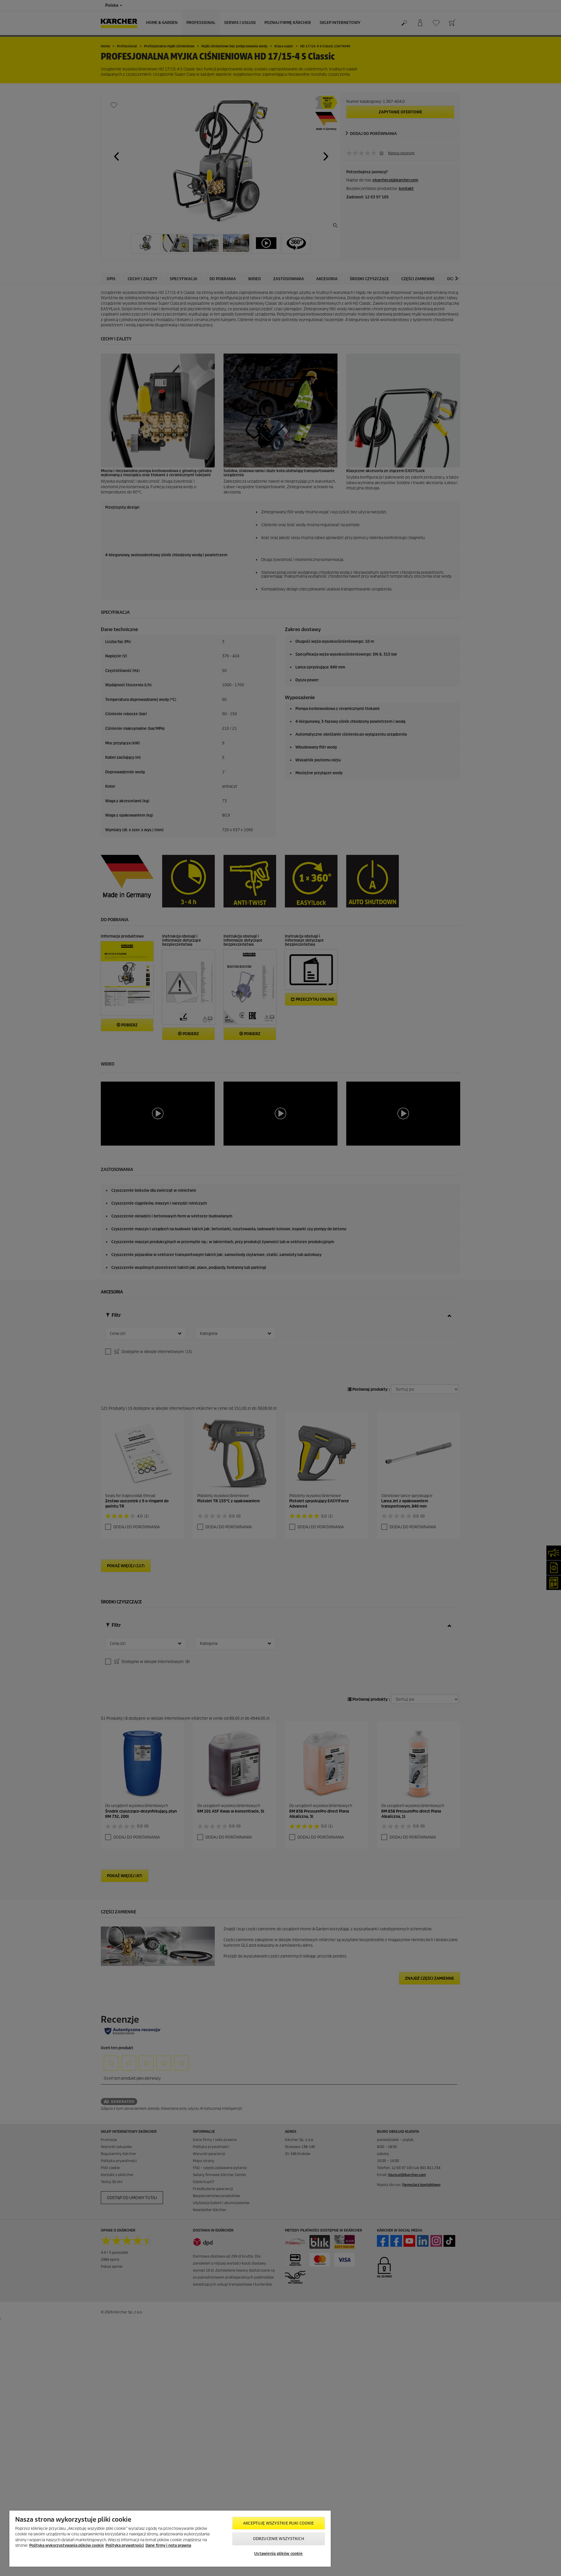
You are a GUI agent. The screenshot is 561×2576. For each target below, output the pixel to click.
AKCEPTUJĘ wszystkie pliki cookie (278, 2523)
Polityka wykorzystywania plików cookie (67, 2545)
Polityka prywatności (125, 2545)
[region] (170, 2539)
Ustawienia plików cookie (278, 2554)
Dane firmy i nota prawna (168, 2545)
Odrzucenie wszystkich (279, 2539)
